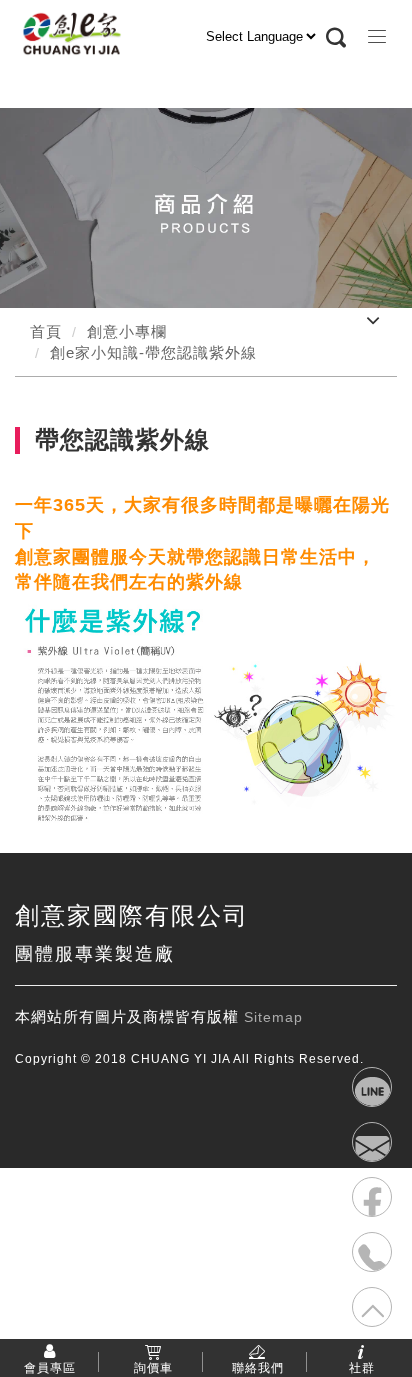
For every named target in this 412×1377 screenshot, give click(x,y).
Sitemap (273, 1017)
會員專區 (50, 1367)
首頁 (46, 331)
